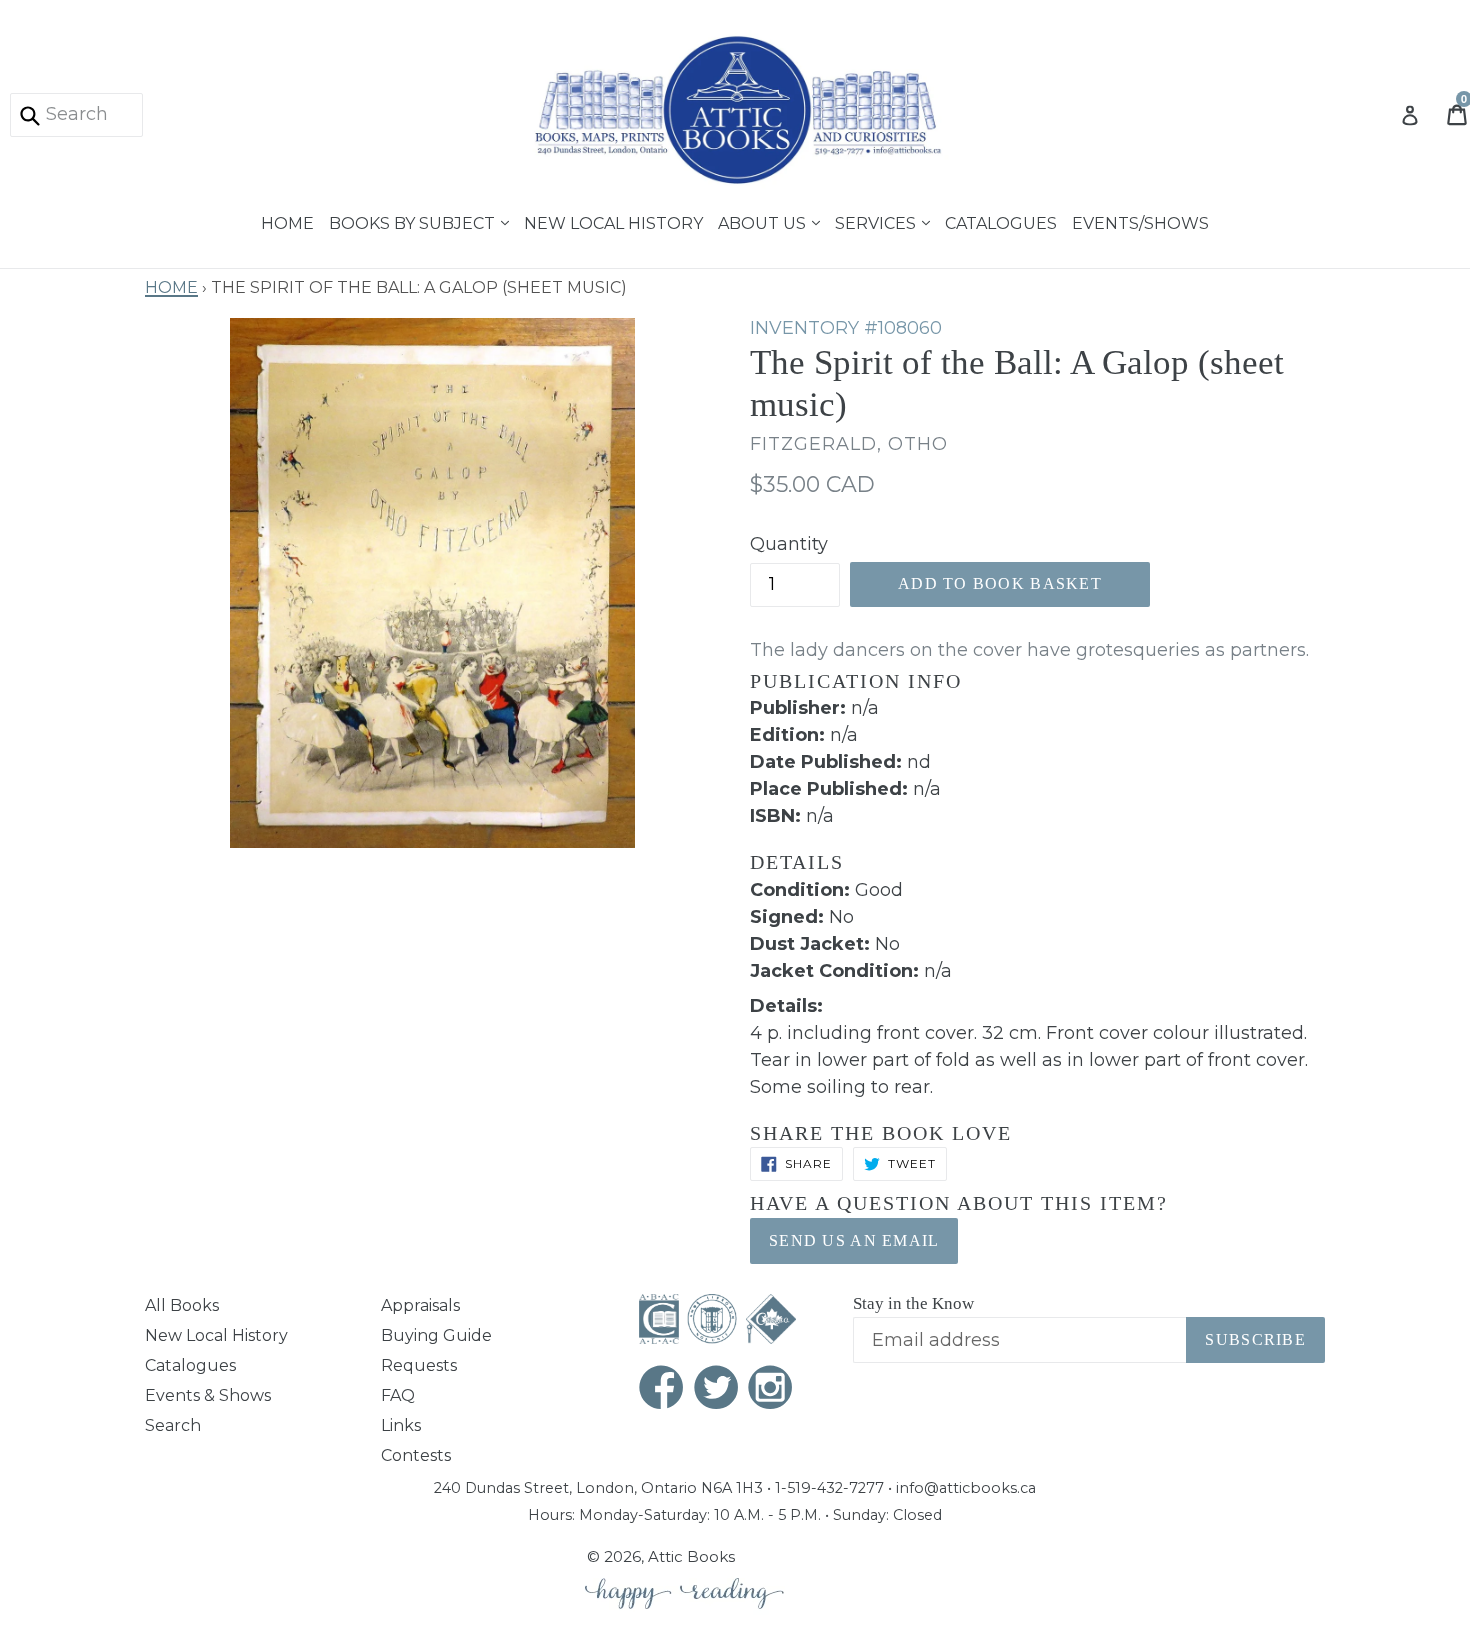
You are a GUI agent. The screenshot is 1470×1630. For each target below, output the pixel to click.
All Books (182, 1305)
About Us (764, 221)
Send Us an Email (854, 1240)
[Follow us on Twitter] (717, 1389)
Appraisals (420, 1305)
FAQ (398, 1395)
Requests (419, 1365)
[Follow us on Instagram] (771, 1389)
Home (287, 221)
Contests (416, 1455)
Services (877, 221)
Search (173, 1425)
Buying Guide (436, 1335)
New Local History (613, 221)
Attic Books (691, 1556)
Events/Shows (1140, 221)
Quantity (789, 544)
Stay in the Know (913, 1303)
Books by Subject (414, 221)
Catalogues (1001, 221)
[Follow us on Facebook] (662, 1389)
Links (401, 1425)
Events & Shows (208, 1395)
